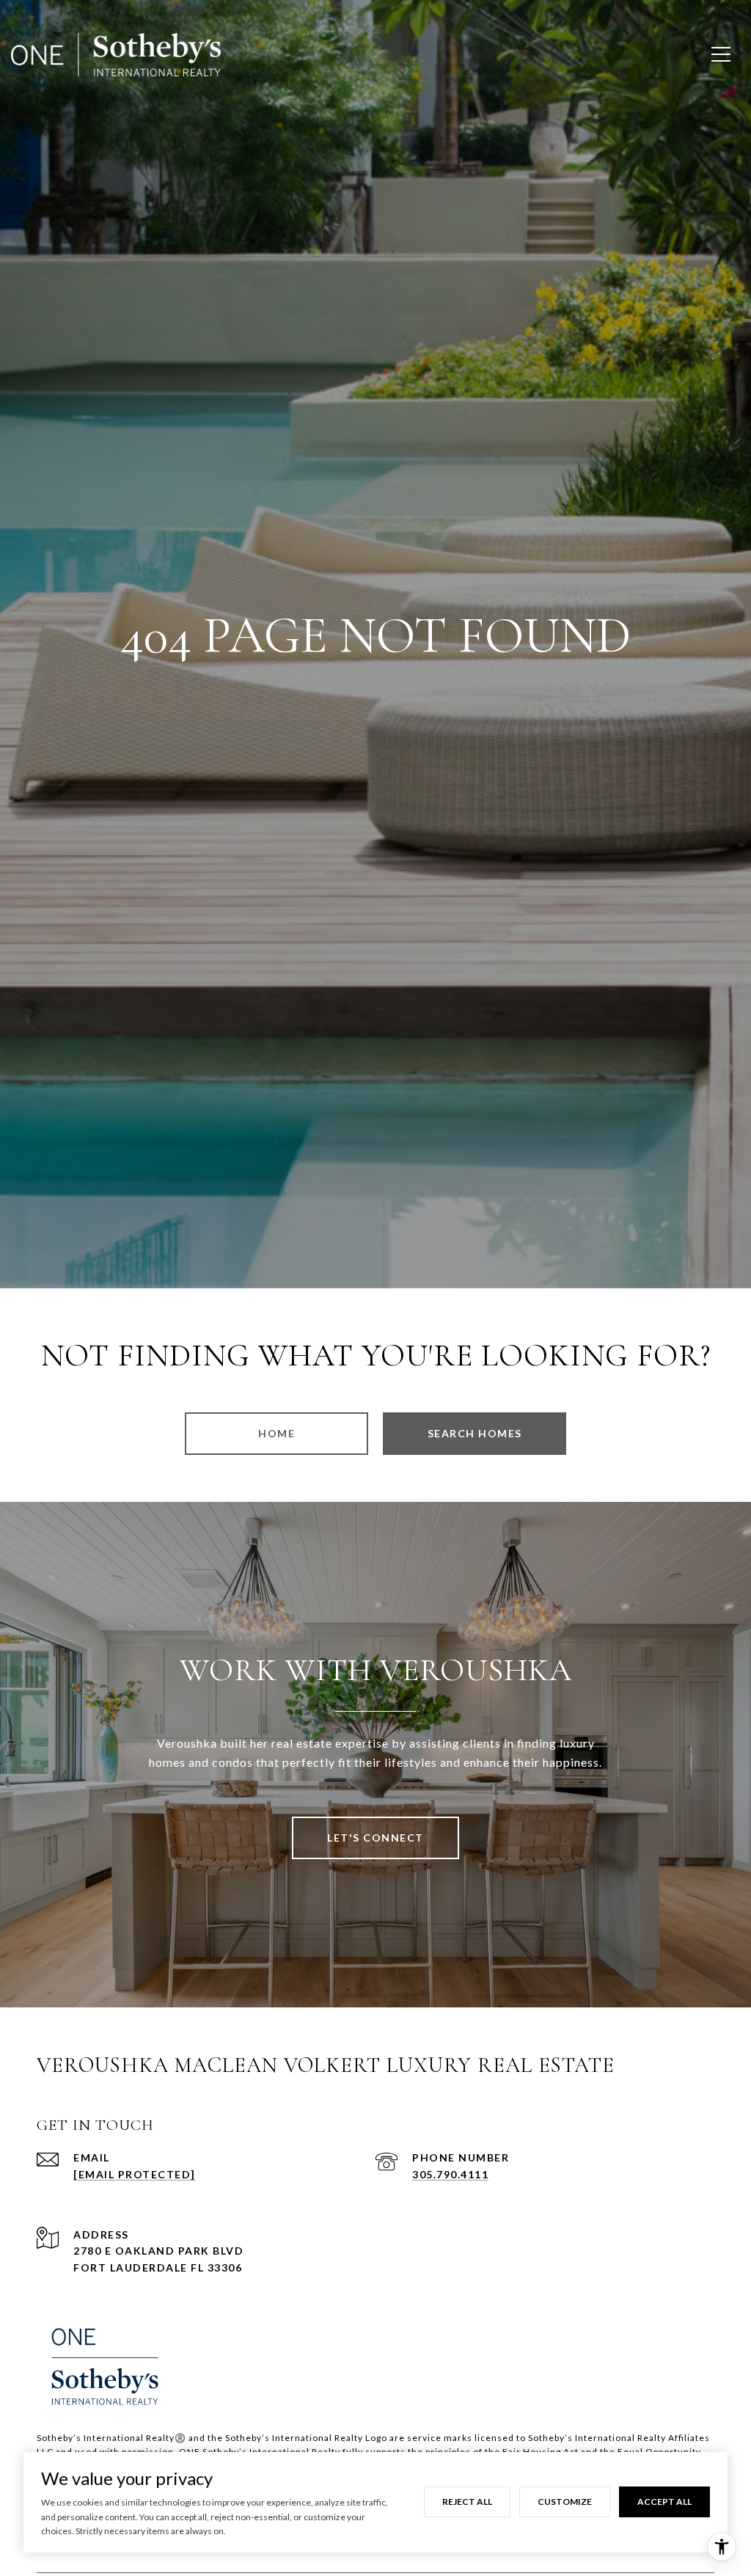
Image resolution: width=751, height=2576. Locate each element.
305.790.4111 (450, 2174)
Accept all (664, 2502)
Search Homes (475, 1433)
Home (276, 1433)
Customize (565, 2502)
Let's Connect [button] (375, 1838)
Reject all (467, 2502)
